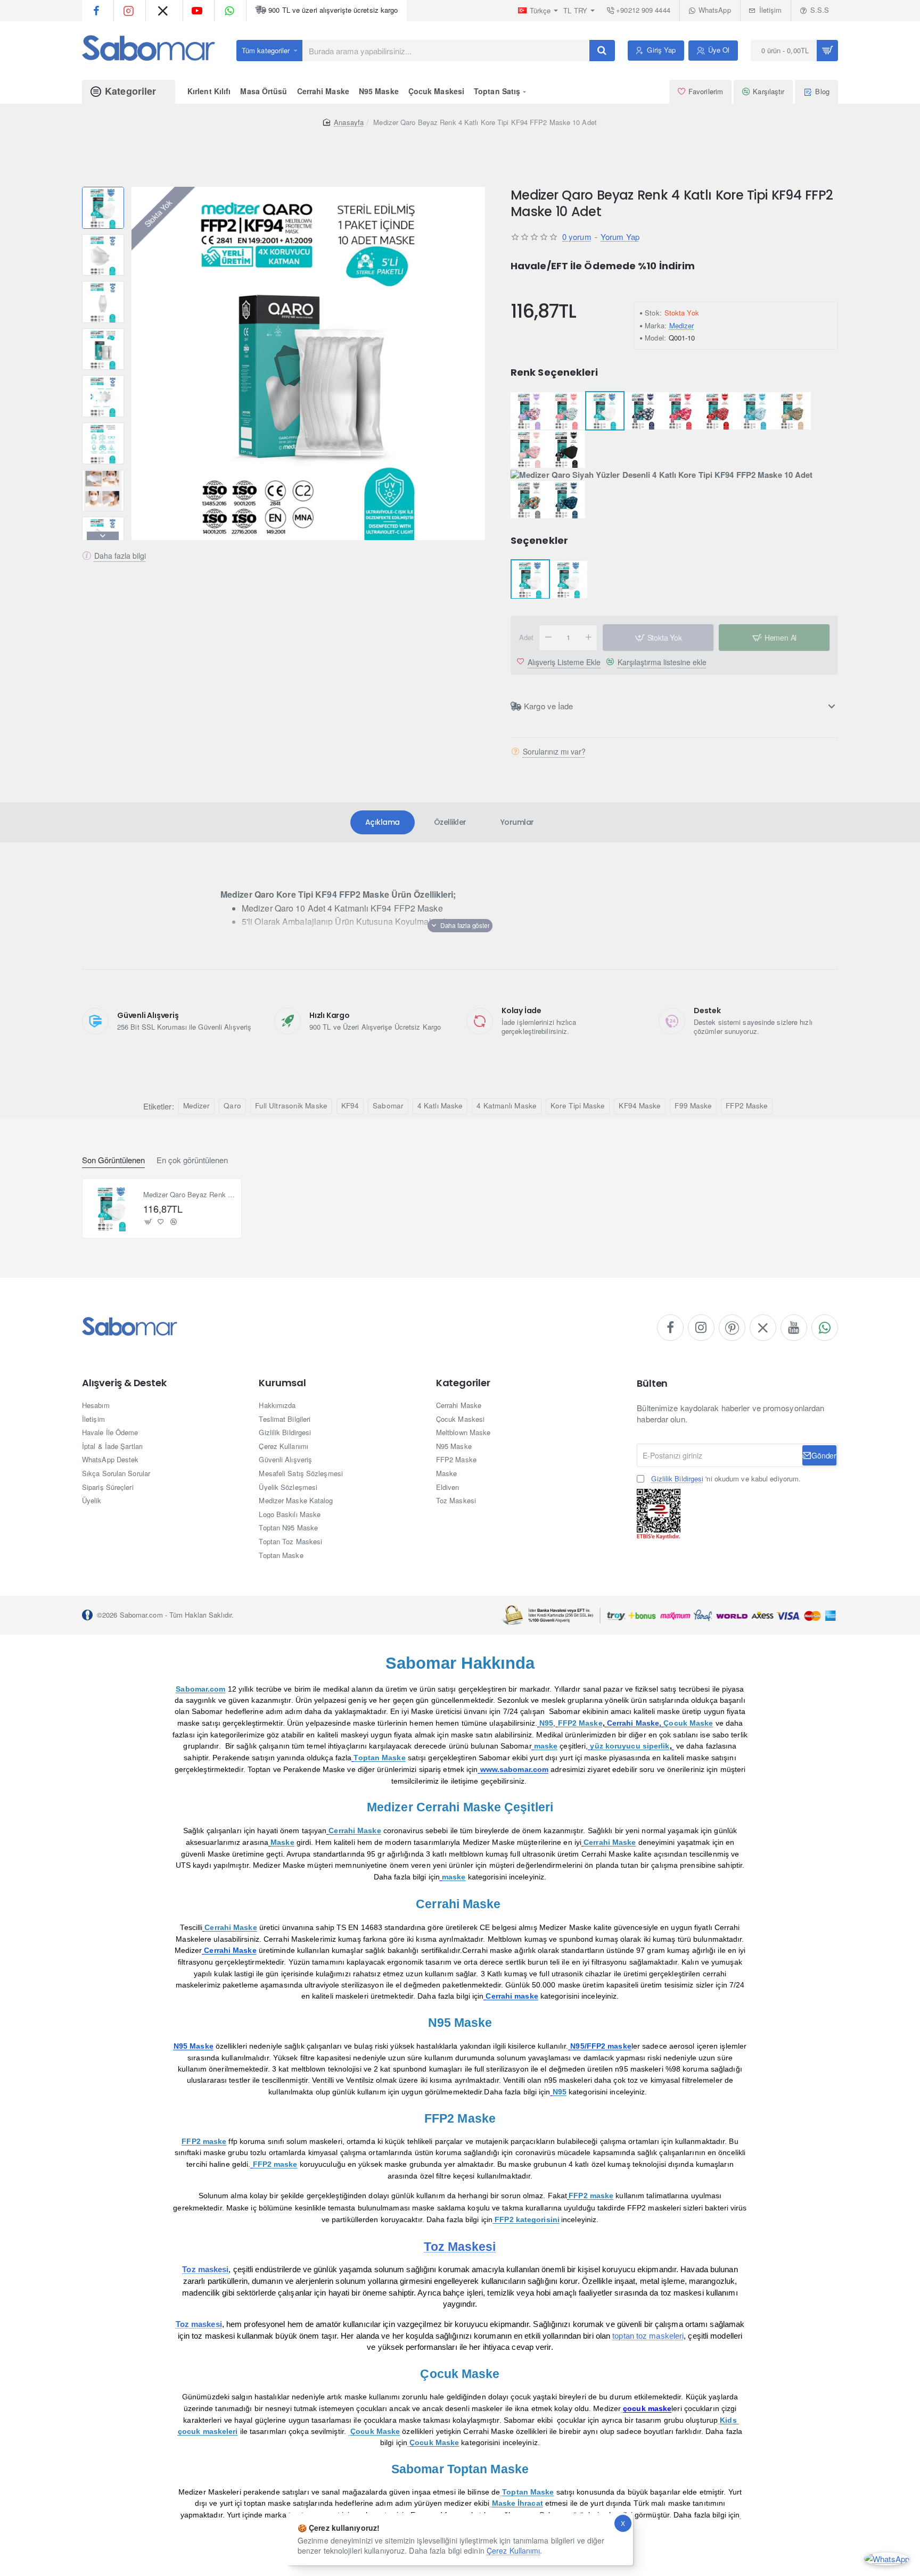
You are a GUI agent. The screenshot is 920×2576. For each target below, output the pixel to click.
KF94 (350, 1105)
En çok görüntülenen (192, 1160)
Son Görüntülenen (113, 1160)
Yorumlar (517, 822)
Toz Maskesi (460, 2247)
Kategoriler (463, 1383)
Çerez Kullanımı (514, 2550)
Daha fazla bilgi (120, 556)
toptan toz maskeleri (648, 2336)
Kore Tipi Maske (578, 1105)
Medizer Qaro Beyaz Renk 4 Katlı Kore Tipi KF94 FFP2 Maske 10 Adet (189, 1195)
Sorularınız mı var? (554, 752)
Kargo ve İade (548, 706)
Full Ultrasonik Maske (291, 1105)
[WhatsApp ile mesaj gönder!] (887, 2558)
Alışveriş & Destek (124, 1383)
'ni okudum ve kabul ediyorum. (726, 1479)
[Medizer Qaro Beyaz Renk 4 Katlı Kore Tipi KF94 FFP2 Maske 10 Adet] (112, 1208)
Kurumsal (282, 1383)
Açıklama (383, 822)
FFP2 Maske (747, 1105)
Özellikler (450, 822)
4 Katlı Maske (440, 1105)
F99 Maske (693, 1105)
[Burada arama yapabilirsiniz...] (602, 51)
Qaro (232, 1105)
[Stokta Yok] (148, 1222)
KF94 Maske (640, 1105)
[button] (103, 191)
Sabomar (388, 1105)
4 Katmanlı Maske (507, 1105)
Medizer (682, 325)
